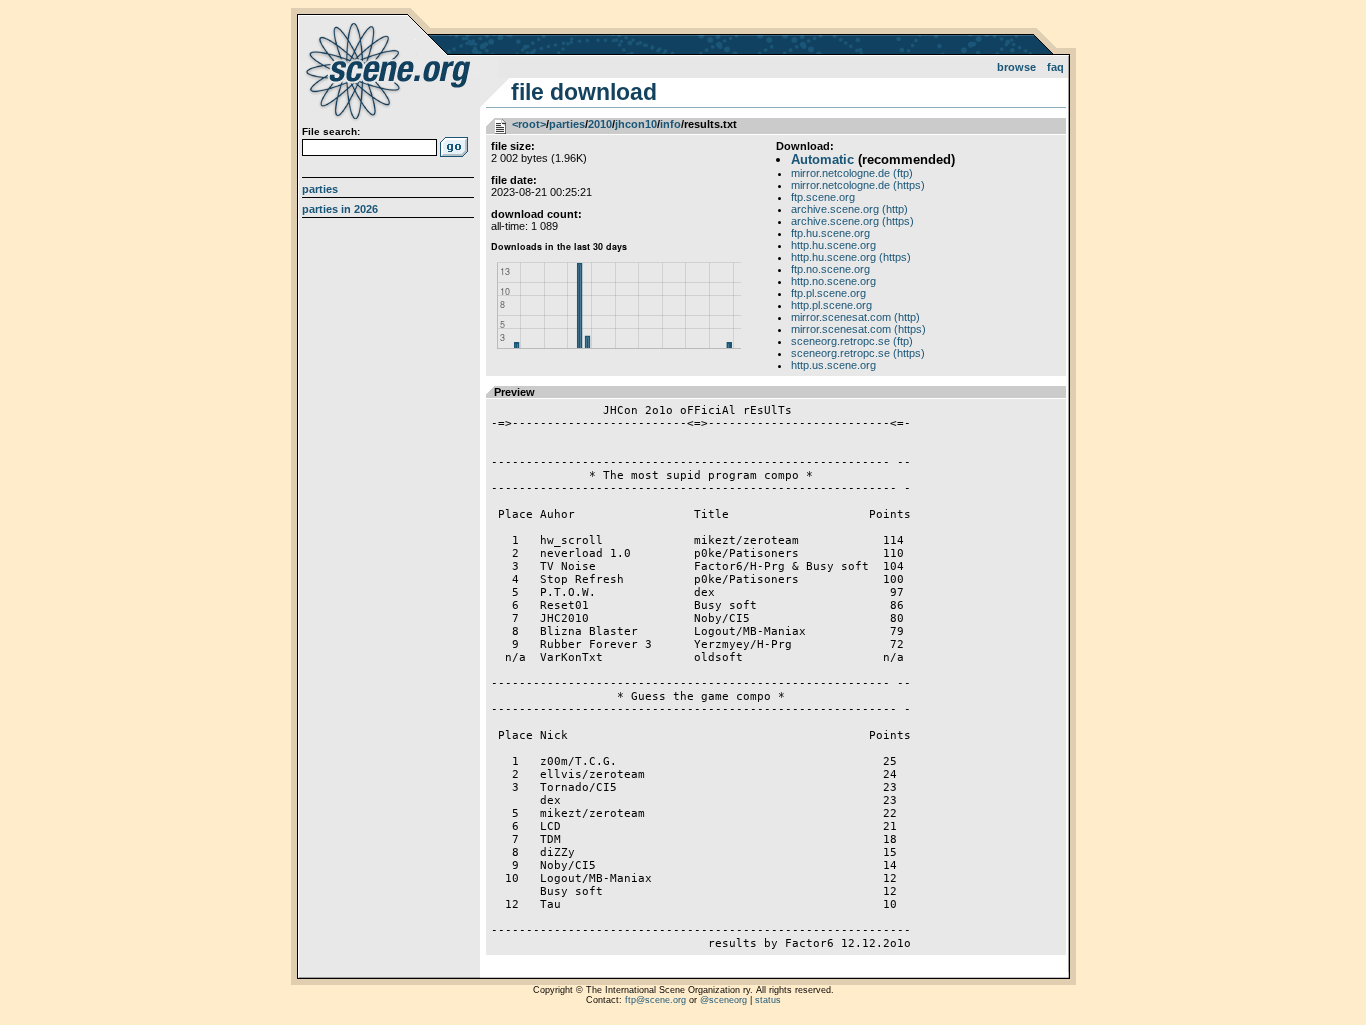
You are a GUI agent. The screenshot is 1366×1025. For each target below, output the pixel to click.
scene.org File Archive (390, 70)
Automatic (822, 159)
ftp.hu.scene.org (830, 233)
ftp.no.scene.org (830, 269)
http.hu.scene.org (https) (851, 257)
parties (567, 124)
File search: (331, 131)
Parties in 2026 (340, 209)
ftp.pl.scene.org (828, 293)
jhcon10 (636, 124)
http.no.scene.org (833, 281)
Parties (320, 189)
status (768, 1000)
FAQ (1055, 67)
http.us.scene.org (833, 365)
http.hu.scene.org (833, 245)
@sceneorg (723, 1000)
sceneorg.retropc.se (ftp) (852, 341)
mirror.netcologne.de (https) (858, 185)
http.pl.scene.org (831, 305)
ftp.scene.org (823, 197)
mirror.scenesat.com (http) (855, 317)
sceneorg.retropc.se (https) (858, 353)
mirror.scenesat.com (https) (858, 329)
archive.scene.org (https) (852, 221)
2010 (600, 124)
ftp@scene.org (655, 1000)
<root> (529, 124)
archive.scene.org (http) (849, 209)
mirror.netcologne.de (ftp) (852, 173)
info (670, 124)
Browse (1016, 67)
